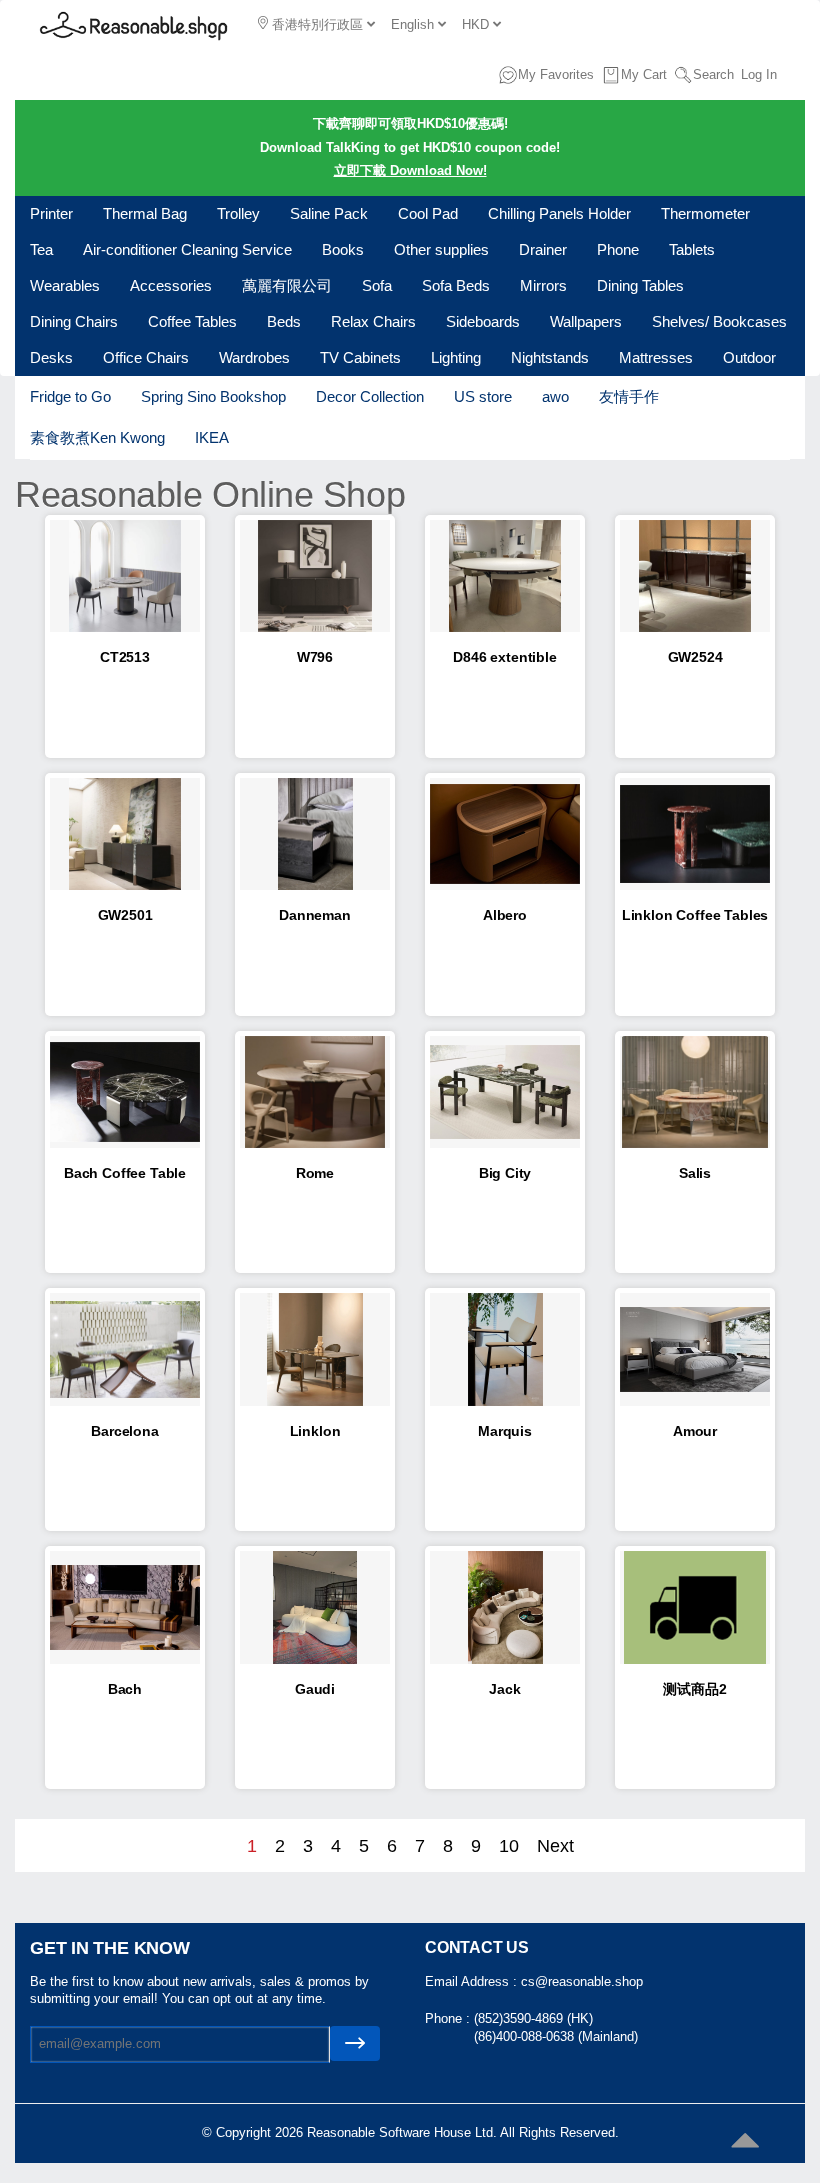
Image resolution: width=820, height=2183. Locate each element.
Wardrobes (254, 357)
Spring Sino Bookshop (213, 396)
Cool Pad (428, 213)
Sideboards (483, 321)
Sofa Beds (456, 285)
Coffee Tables (192, 321)
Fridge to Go (70, 396)
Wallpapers (586, 321)
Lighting (456, 357)
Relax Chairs (373, 321)
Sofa (377, 285)
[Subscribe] (355, 2043)
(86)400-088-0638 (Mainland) (556, 2036)
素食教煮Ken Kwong (97, 437)
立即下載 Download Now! (410, 170)
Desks (51, 357)
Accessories (171, 285)
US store (483, 396)
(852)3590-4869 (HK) (533, 2018)
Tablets (692, 249)
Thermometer (705, 213)
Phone (618, 249)
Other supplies (441, 249)
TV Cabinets (360, 357)
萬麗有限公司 (287, 285)
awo (555, 396)
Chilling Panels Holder (559, 213)
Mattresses (656, 357)
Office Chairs (146, 357)
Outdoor (749, 357)
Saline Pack (329, 213)
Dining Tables (640, 285)
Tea (41, 249)
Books (343, 249)
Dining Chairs (74, 321)
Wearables (65, 285)
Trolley (238, 213)
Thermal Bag (145, 213)
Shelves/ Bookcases (719, 321)
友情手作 (629, 396)
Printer (51, 213)
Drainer (543, 249)
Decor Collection (370, 396)
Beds (284, 321)
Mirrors (543, 285)
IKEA (212, 437)
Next (555, 1846)
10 (509, 1846)
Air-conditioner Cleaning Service (187, 249)
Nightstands (550, 357)
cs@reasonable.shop (582, 1981)
